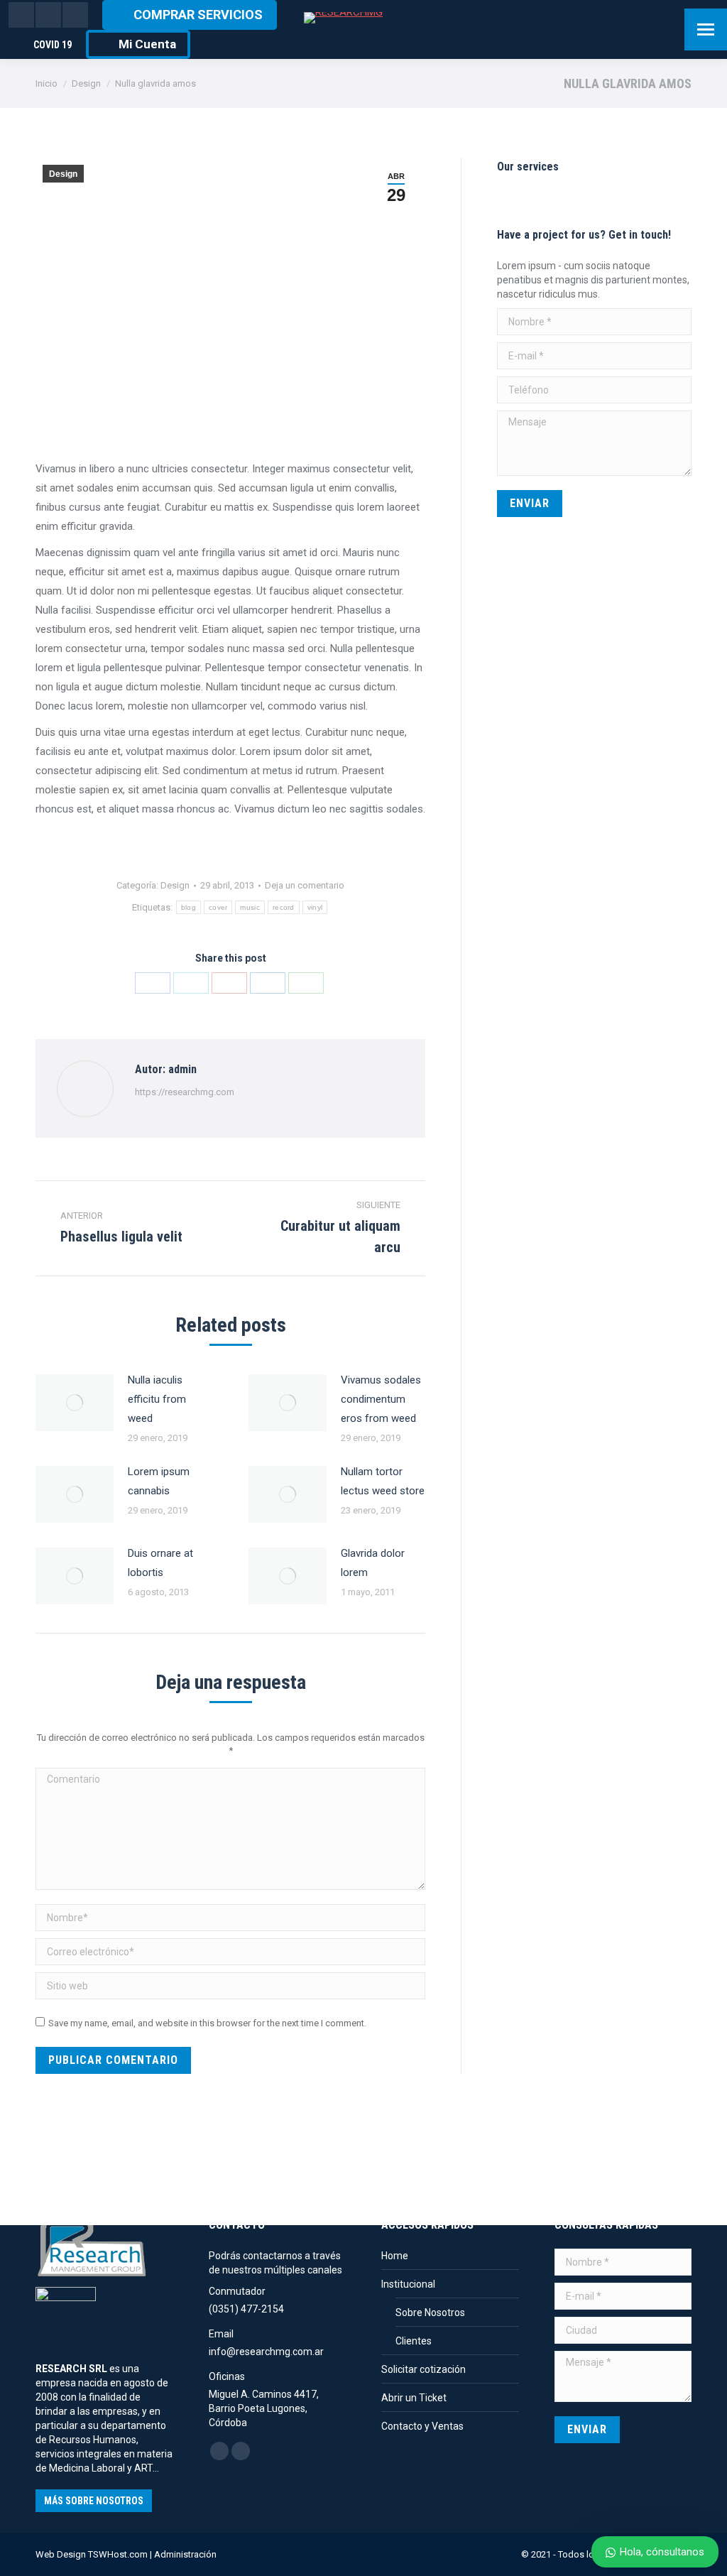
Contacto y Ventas (422, 2426)
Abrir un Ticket (414, 2398)
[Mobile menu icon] (706, 29)
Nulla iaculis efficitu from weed (157, 1399)
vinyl (315, 907)
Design (63, 174)
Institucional (408, 2284)
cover (218, 907)
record (284, 907)
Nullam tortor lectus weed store (383, 1481)
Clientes (414, 2341)
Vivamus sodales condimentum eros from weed (381, 1399)
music (250, 907)
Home (395, 2256)
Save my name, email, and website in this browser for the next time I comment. (207, 2023)
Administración (185, 2554)
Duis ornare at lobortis (160, 1563)
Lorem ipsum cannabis (159, 1481)
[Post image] (75, 1403)
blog (188, 907)
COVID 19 (53, 45)
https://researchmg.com (185, 1092)
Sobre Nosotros (430, 2313)
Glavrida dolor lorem (373, 1563)
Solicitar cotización (423, 2369)
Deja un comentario (305, 885)
